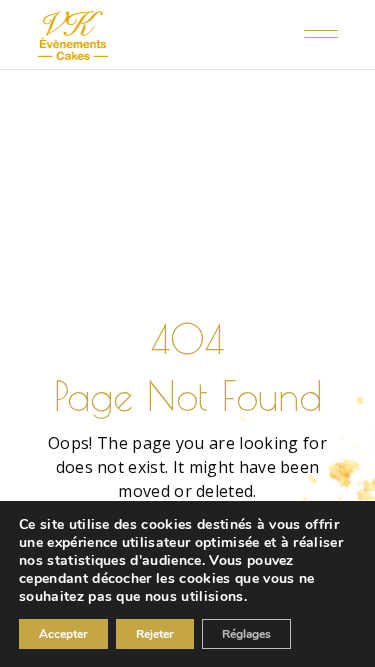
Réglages (246, 634)
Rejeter (155, 634)
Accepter (63, 634)
